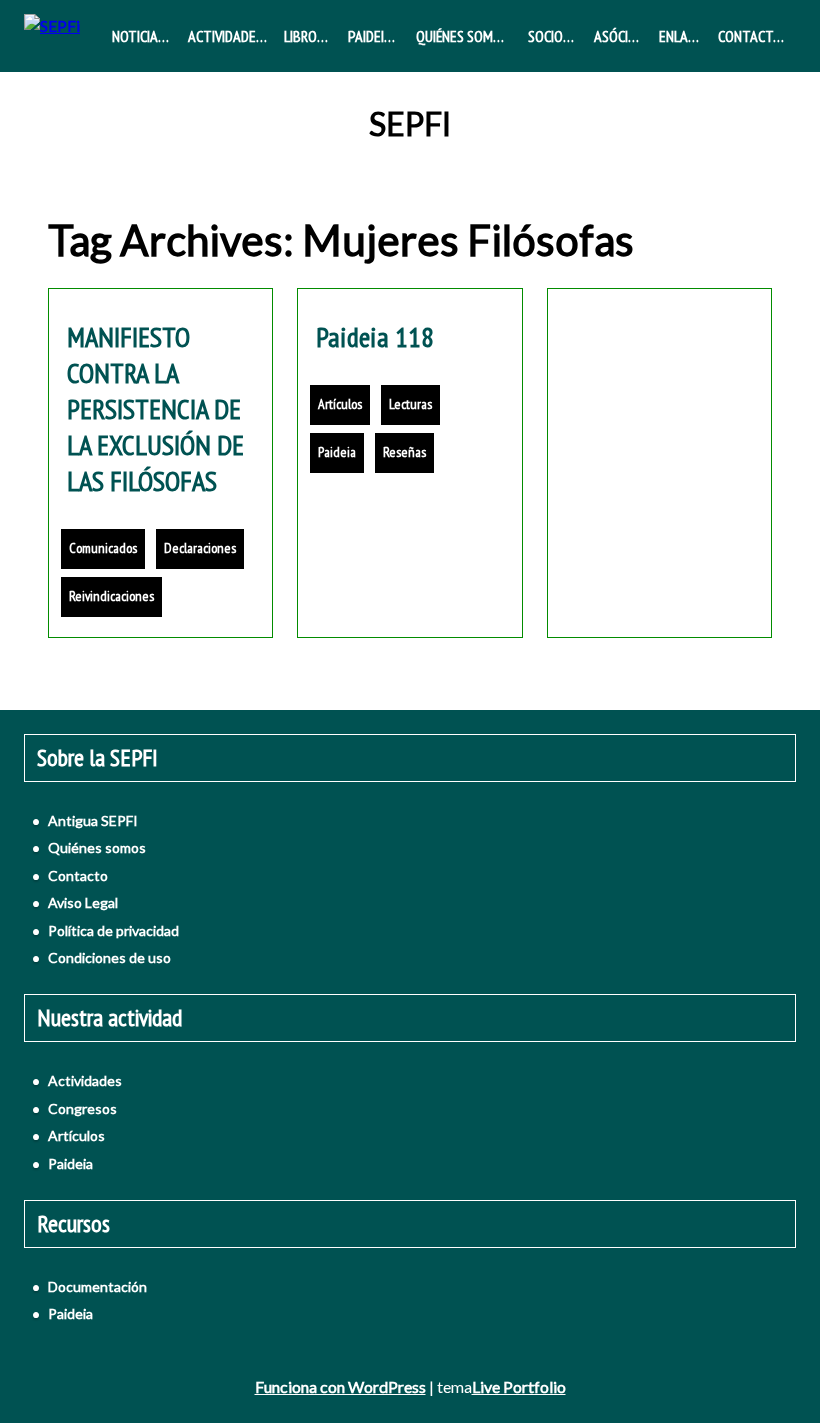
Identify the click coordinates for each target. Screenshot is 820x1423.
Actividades (225, 36)
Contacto (750, 36)
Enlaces (684, 36)
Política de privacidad (113, 930)
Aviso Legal (83, 902)
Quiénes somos (462, 36)
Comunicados (103, 548)
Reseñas (404, 452)
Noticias (138, 36)
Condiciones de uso (109, 957)
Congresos (82, 1108)
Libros (304, 36)
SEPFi (410, 124)
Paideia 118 (375, 336)
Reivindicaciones (111, 596)
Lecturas (410, 404)
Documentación (97, 1286)
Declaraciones (200, 548)
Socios (549, 36)
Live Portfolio (519, 1386)
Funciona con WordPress (340, 1386)
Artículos (340, 404)
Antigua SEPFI (93, 820)
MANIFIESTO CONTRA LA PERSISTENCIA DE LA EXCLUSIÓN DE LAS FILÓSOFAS (155, 408)
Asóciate (622, 36)
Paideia (370, 36)
